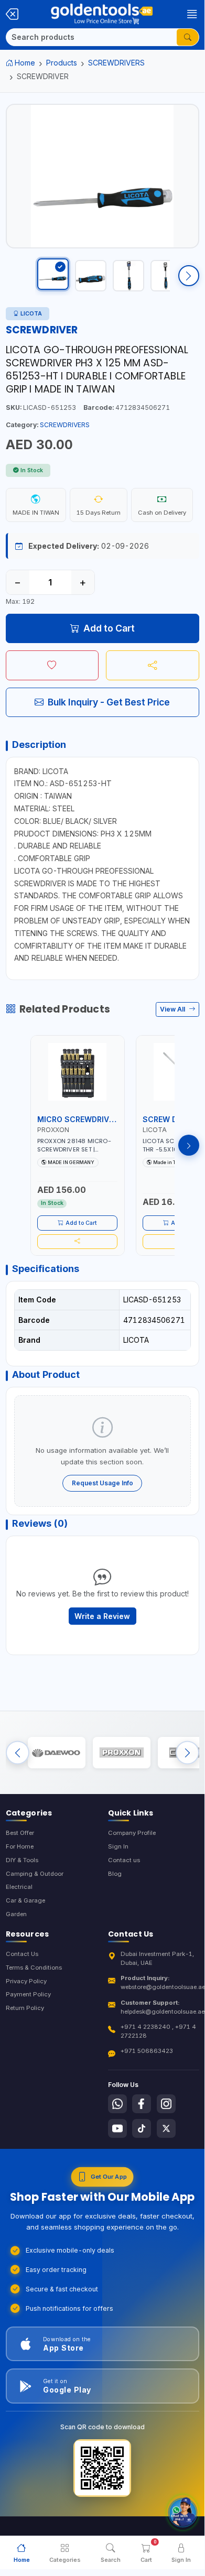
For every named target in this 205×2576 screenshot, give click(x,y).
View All (173, 1009)
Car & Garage (25, 1900)
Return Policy (25, 2008)
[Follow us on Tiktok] (142, 2128)
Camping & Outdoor (35, 1874)
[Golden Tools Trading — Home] (102, 14)
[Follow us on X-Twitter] (166, 2128)
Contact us (124, 1860)
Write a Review (102, 1616)
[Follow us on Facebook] (142, 2104)
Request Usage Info (102, 1483)
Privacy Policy (26, 1981)
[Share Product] (153, 665)
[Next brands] (187, 1753)
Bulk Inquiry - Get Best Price (109, 702)
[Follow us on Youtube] (117, 2128)
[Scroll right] (189, 276)
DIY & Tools (22, 1860)
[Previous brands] (18, 1753)
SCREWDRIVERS (116, 63)
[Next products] (189, 1145)
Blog (115, 1874)
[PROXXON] (122, 1753)
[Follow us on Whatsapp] (117, 2104)
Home (25, 63)
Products (62, 63)
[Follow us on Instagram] (166, 2104)
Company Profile (132, 1833)
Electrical (19, 1887)
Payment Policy (28, 1994)
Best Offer (20, 1833)
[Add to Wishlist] (52, 665)
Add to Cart (109, 628)
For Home (20, 1846)
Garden (16, 1914)
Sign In (118, 1846)
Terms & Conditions (34, 1968)
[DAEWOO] (57, 1753)
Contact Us (22, 1954)
